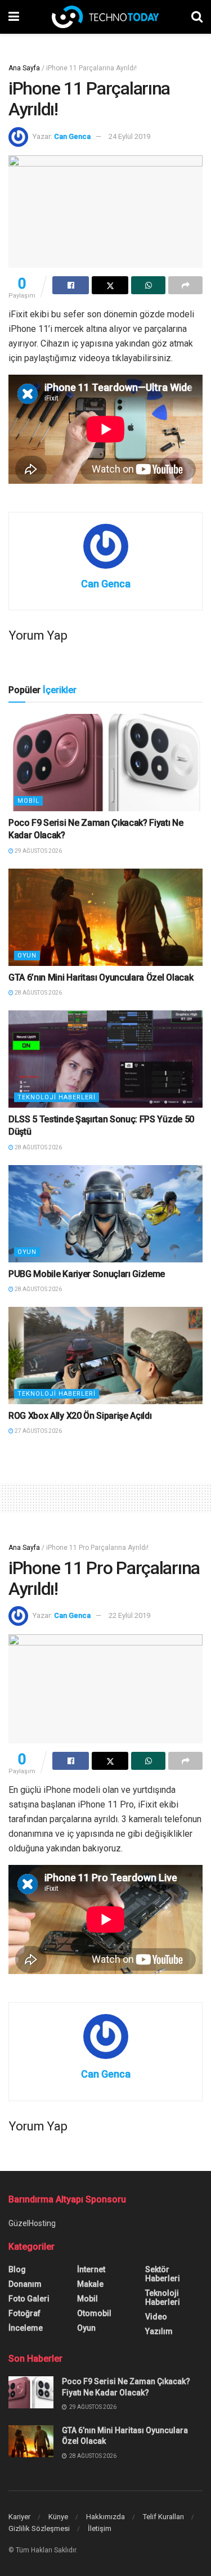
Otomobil (94, 2313)
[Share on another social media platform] (185, 285)
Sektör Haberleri (163, 2274)
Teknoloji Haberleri (57, 1097)
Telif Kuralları (163, 2517)
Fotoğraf (24, 2313)
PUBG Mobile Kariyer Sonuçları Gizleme (87, 1274)
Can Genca (72, 136)
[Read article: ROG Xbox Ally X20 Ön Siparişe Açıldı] (105, 1356)
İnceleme (26, 2328)
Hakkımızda (105, 2517)
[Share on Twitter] (110, 285)
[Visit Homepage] (105, 17)
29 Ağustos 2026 (38, 851)
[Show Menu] (14, 17)
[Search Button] (197, 17)
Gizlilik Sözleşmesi (39, 2528)
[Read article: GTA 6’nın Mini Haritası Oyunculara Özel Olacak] (105, 917)
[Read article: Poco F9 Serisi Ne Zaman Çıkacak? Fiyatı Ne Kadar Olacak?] (105, 763)
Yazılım (159, 2331)
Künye (58, 2517)
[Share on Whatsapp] (148, 285)
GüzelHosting (32, 2223)
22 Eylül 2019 (129, 1615)
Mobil (28, 801)
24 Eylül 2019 (129, 136)
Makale (90, 2284)
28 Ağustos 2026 (38, 993)
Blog (17, 2269)
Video (156, 2317)
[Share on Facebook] (71, 285)
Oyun (27, 956)
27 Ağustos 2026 (38, 1431)
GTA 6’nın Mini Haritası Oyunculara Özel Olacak (101, 977)
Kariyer (19, 2517)
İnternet (91, 2269)
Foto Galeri (29, 2299)
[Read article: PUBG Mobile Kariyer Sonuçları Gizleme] (105, 1214)
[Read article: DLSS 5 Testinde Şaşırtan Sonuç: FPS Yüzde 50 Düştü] (105, 1059)
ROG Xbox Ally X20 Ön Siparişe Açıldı (80, 1416)
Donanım (25, 2284)
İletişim (100, 2528)
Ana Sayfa (24, 68)
